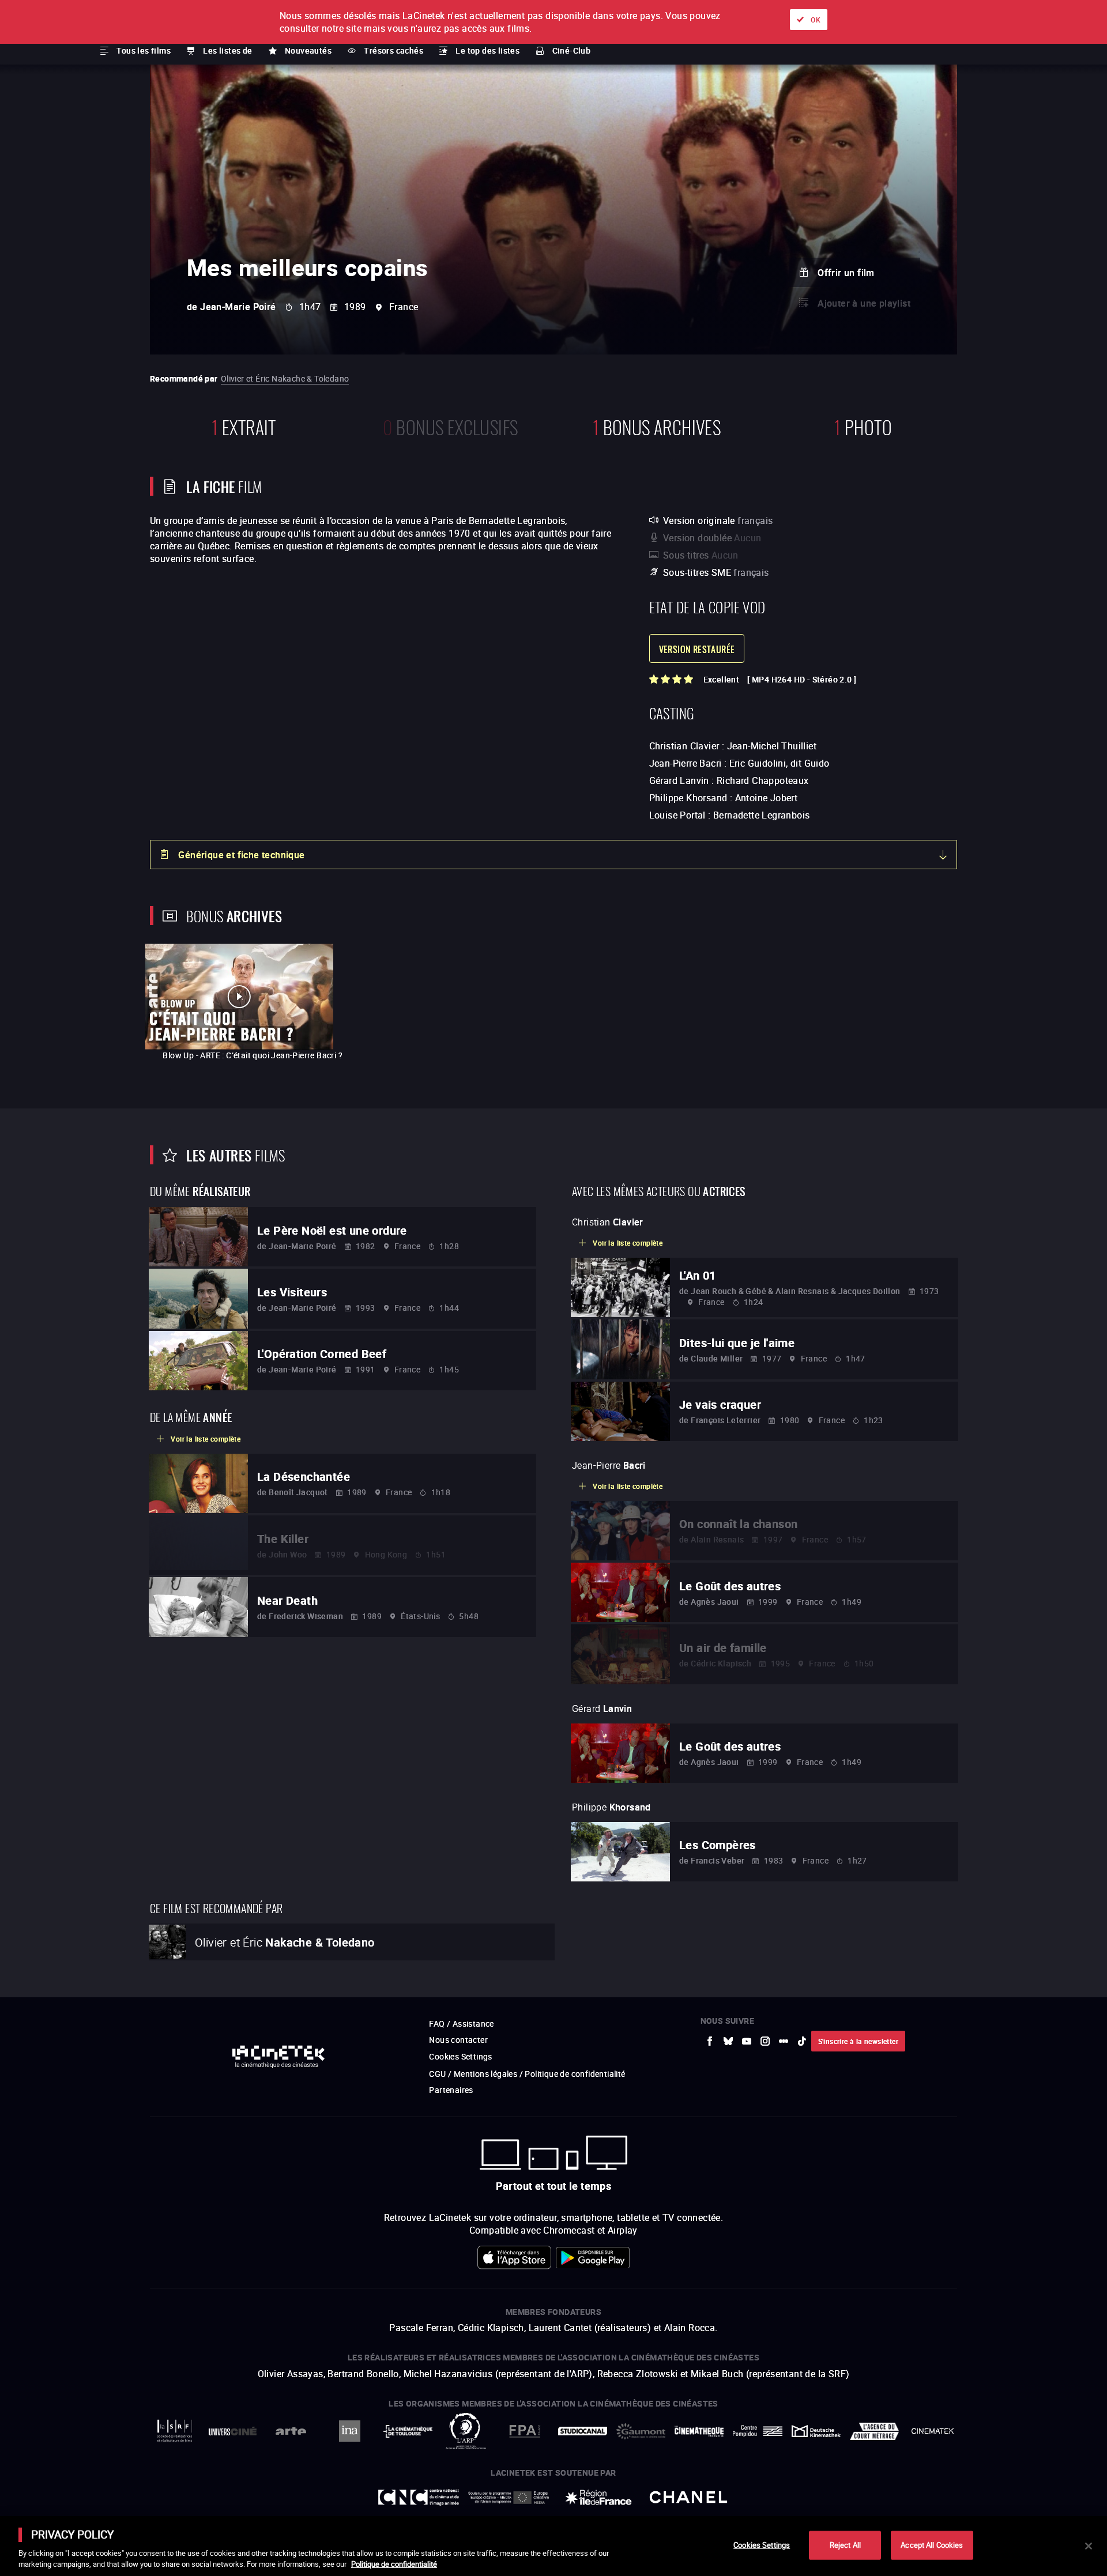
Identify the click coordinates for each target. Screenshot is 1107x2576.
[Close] (1089, 2546)
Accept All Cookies (932, 2545)
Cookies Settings (762, 2545)
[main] (553, 2546)
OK (816, 20)
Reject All (845, 2545)
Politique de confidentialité (394, 2564)
